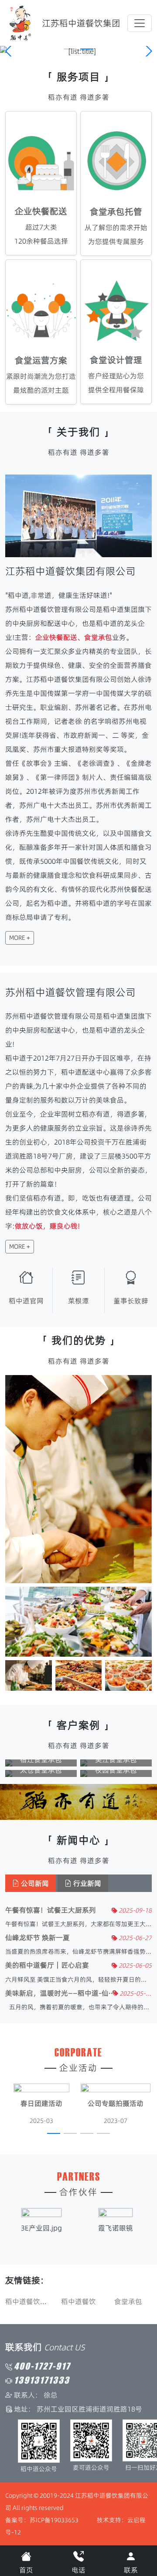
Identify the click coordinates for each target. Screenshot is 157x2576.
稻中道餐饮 (29, 2301)
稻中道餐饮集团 (129, 2301)
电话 (78, 2570)
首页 (26, 2570)
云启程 (137, 2520)
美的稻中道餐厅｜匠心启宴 (47, 1965)
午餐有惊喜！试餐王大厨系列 (51, 1910)
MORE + (20, 938)
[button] (70, 49)
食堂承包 (78, 2301)
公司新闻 (34, 1883)
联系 (131, 2570)
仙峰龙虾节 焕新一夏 (38, 1938)
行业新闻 (86, 1883)
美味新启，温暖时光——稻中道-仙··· (59, 1993)
